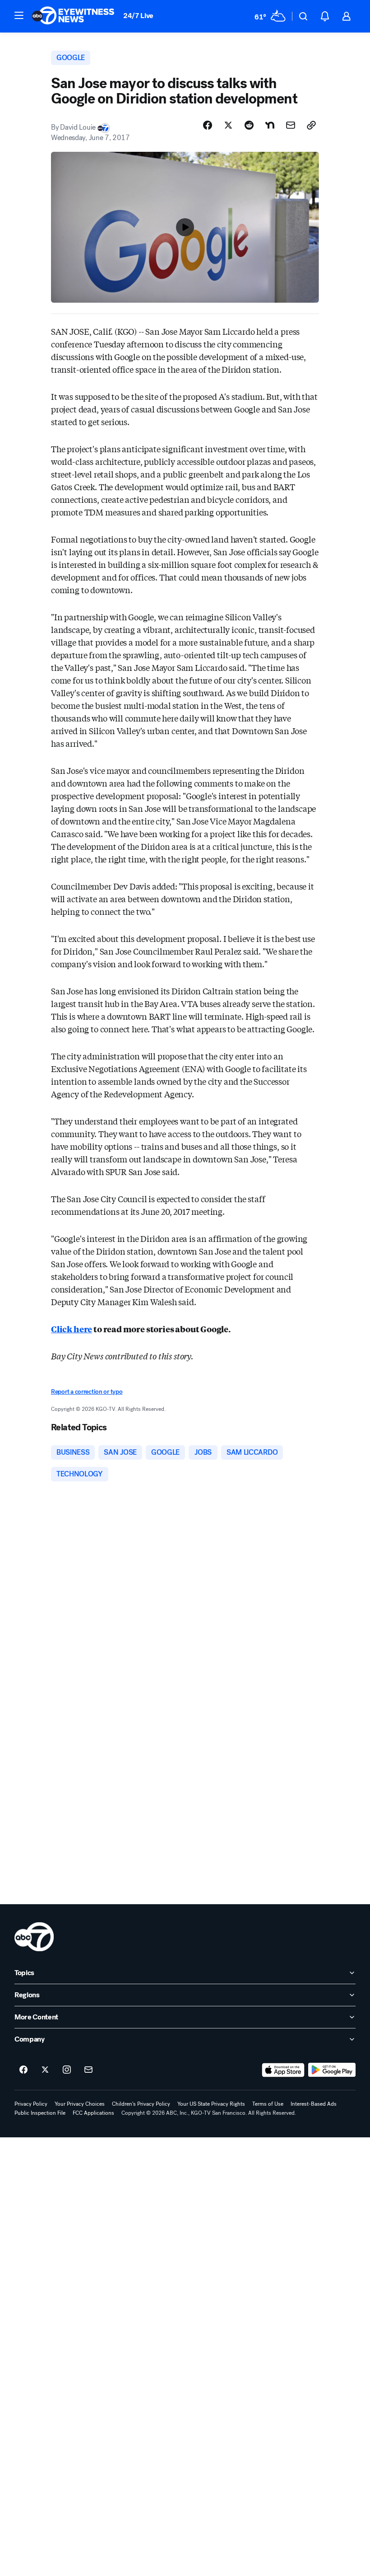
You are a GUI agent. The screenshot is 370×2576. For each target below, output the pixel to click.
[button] (19, 15)
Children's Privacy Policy (141, 2104)
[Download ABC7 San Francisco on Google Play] (332, 2070)
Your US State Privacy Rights (211, 2104)
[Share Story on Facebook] (208, 125)
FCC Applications (93, 2113)
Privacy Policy (31, 2104)
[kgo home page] (34, 1937)
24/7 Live (138, 16)
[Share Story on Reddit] (249, 125)
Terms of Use (268, 2104)
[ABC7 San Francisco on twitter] (45, 2070)
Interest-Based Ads (314, 2104)
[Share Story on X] (228, 125)
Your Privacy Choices (80, 2104)
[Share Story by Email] (291, 125)
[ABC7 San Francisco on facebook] (23, 2070)
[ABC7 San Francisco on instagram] (67, 2070)
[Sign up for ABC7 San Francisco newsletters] (88, 2070)
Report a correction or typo (87, 1392)
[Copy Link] (311, 125)
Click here (72, 1329)
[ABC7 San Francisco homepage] (73, 16)
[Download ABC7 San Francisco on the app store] (283, 2070)
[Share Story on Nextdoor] (270, 125)
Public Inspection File (40, 2113)
